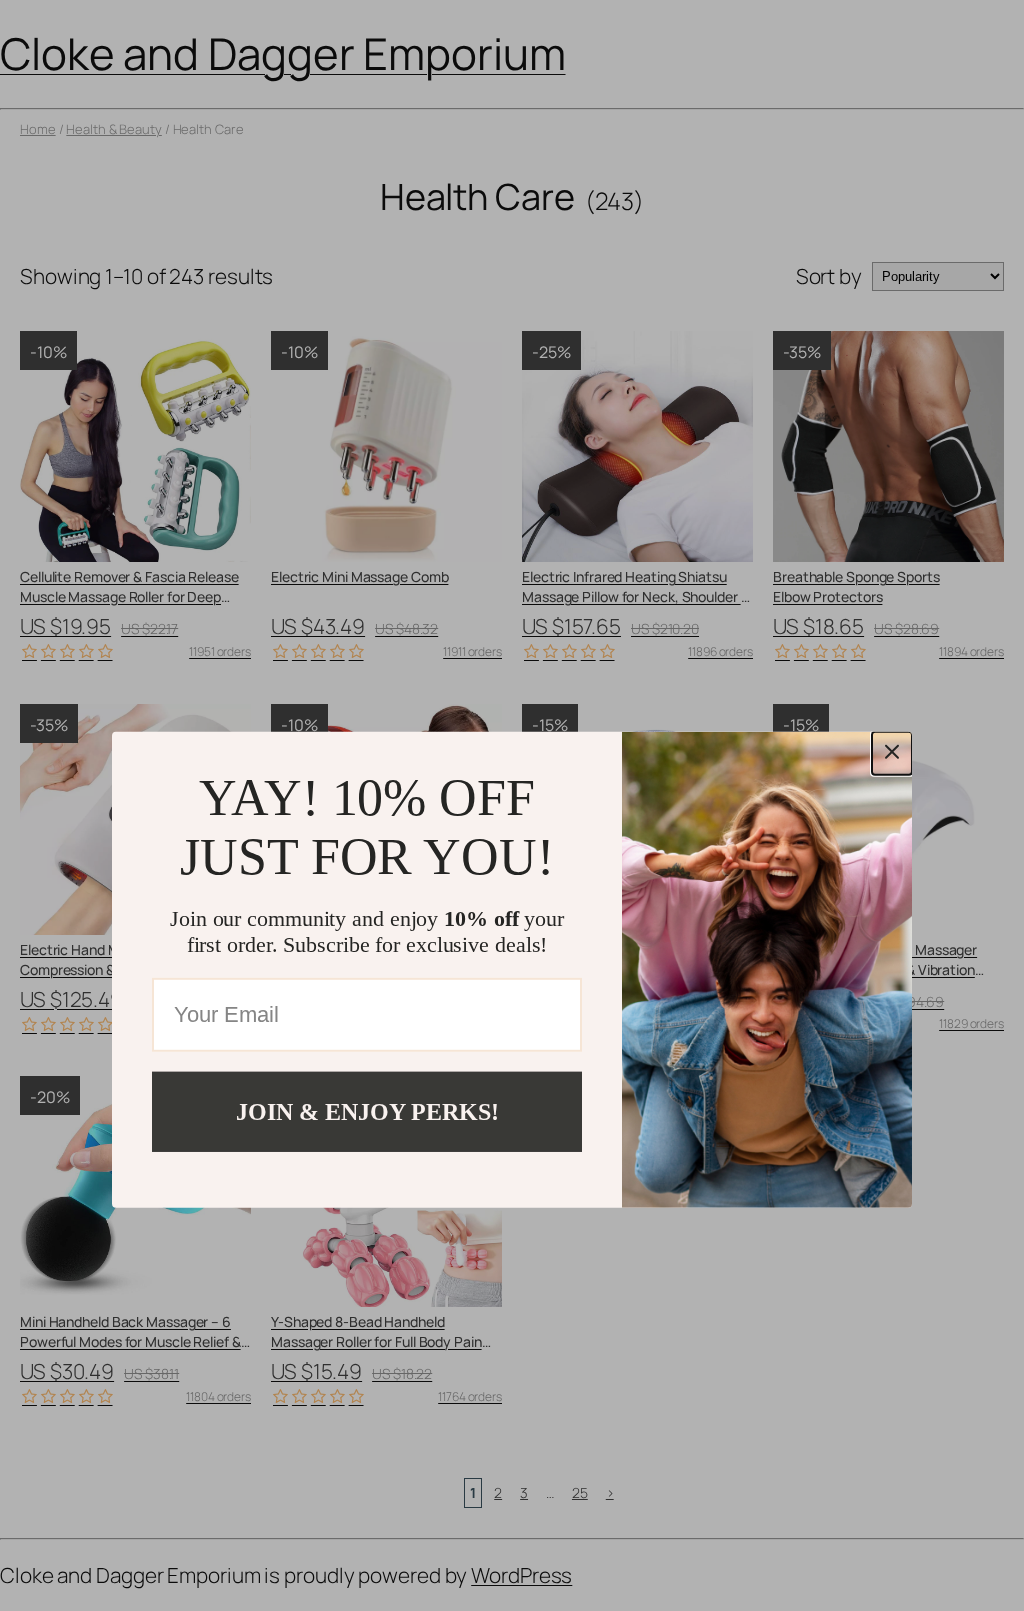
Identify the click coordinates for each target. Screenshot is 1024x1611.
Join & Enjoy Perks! (367, 1112)
